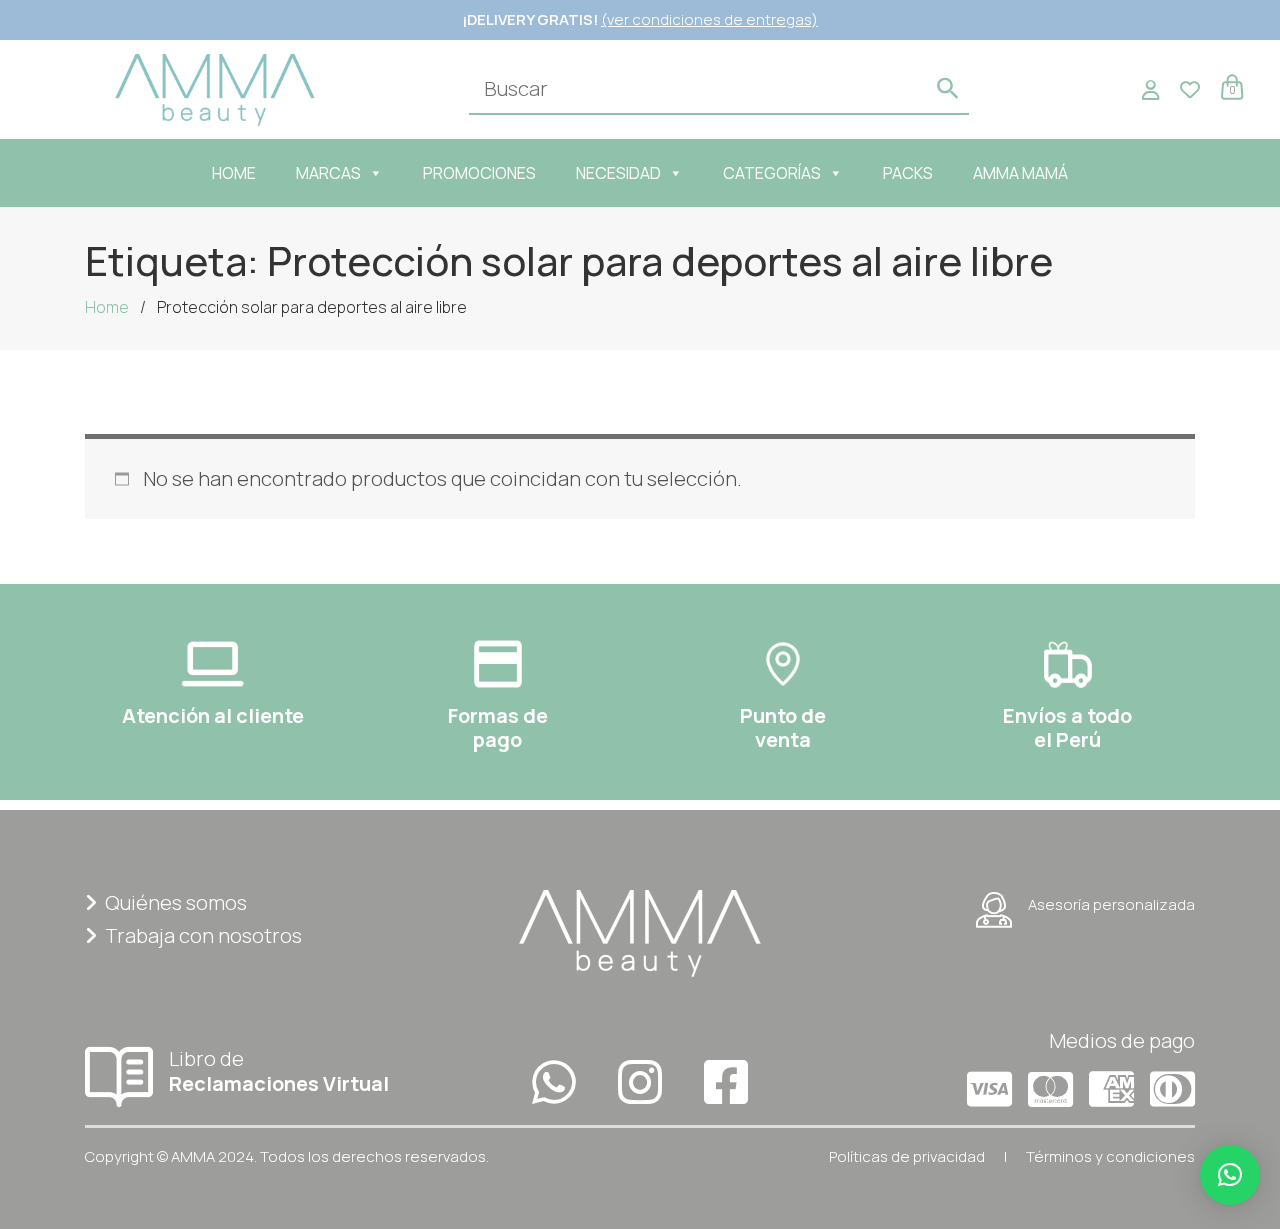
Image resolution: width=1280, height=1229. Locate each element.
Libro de (279, 1070)
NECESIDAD (618, 173)
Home (107, 307)
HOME (234, 173)
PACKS (908, 173)
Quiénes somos (176, 902)
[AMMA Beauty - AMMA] (215, 87)
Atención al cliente (213, 715)
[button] (1230, 1175)
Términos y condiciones (1110, 1156)
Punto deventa (783, 727)
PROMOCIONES (479, 173)
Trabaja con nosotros (203, 935)
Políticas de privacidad (907, 1156)
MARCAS (328, 173)
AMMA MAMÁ (1020, 173)
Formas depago (498, 727)
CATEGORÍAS (772, 173)
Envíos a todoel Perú (1067, 727)
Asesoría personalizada (1111, 904)
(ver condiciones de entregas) (709, 19)
